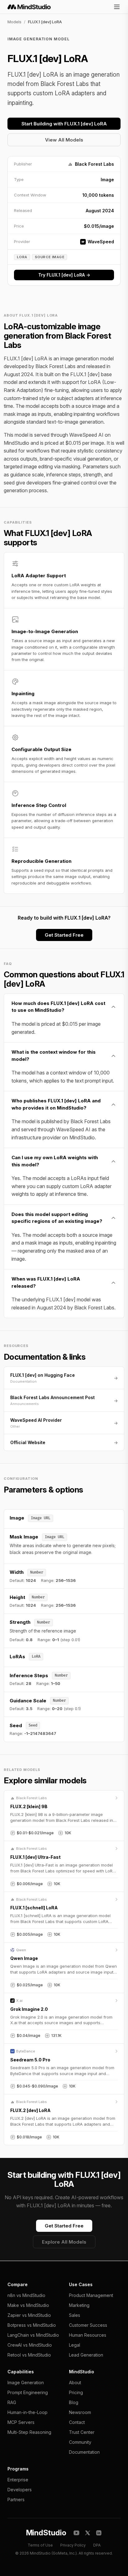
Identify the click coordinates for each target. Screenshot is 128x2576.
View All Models (64, 140)
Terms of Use (40, 2545)
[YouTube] (76, 2533)
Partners (16, 2499)
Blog (74, 2402)
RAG (12, 2402)
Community (80, 2442)
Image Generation (26, 2382)
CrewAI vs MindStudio (30, 2345)
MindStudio (46, 2533)
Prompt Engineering (28, 2392)
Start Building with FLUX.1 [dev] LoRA (64, 124)
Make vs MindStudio (28, 2305)
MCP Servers (21, 2422)
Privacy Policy (73, 2545)
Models (14, 22)
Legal (75, 2345)
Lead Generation (86, 2355)
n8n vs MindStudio (26, 2295)
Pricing (76, 2392)
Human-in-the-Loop (27, 2412)
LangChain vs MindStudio (33, 2335)
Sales (75, 2315)
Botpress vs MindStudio (32, 2325)
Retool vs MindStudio (29, 2355)
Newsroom (80, 2412)
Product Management (91, 2295)
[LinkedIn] (99, 2533)
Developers (20, 2490)
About (75, 2382)
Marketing (79, 2305)
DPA (97, 2545)
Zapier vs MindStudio (29, 2315)
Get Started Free (64, 935)
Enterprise (18, 2480)
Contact (77, 2422)
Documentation (84, 2452)
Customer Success (88, 2325)
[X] (88, 2533)
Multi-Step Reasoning (29, 2432)
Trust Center (82, 2432)
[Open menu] (117, 7)
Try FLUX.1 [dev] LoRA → (64, 275)
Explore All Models (64, 2242)
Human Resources (88, 2335)
